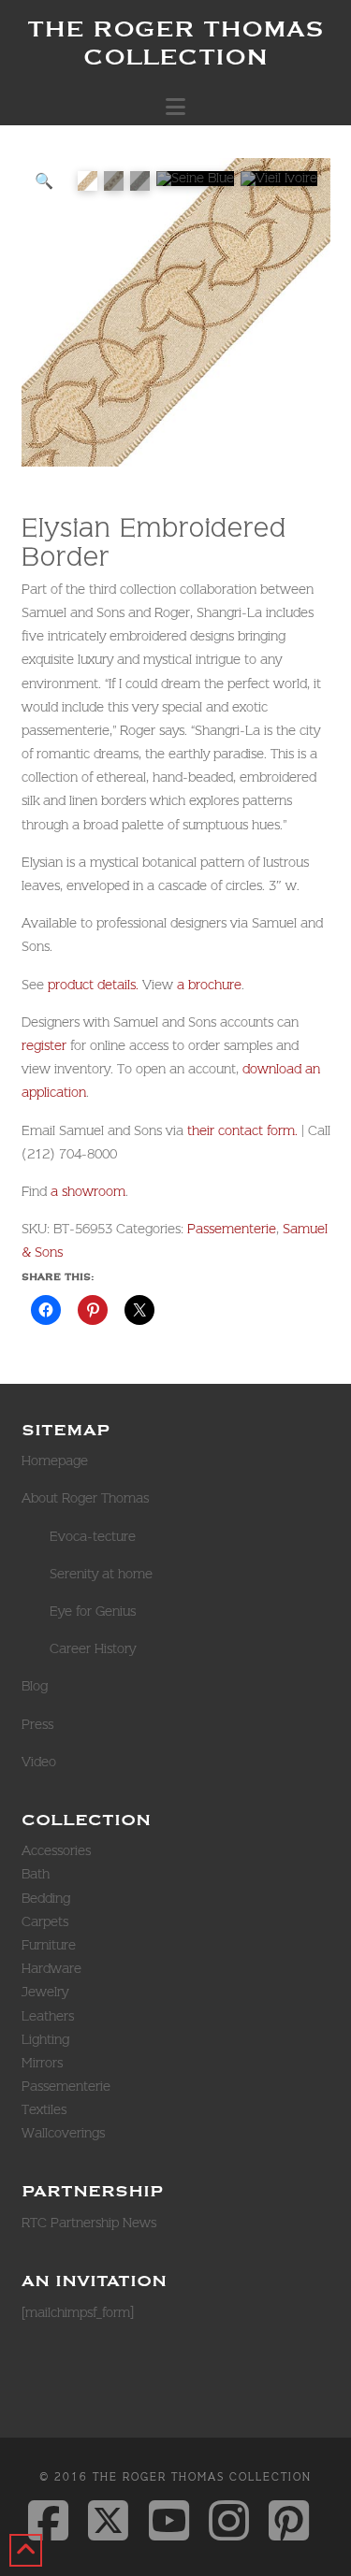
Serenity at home (101, 1574)
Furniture (49, 1945)
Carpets (45, 1921)
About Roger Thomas (85, 1498)
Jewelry (45, 1992)
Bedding (46, 1898)
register (44, 1045)
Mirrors (42, 2063)
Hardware (51, 1968)
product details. (93, 985)
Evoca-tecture (93, 1536)
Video (39, 1762)
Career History (93, 1648)
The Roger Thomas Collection (175, 42)
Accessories (56, 1850)
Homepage (55, 1461)
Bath (36, 1874)
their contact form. (241, 1130)
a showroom (88, 1191)
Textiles (44, 2109)
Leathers (48, 2016)
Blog (35, 1686)
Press (37, 1724)
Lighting (45, 2039)
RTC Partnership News (89, 2223)
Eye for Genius (93, 1611)
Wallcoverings (63, 2133)
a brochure (209, 985)
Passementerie (232, 1229)
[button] (175, 107)
